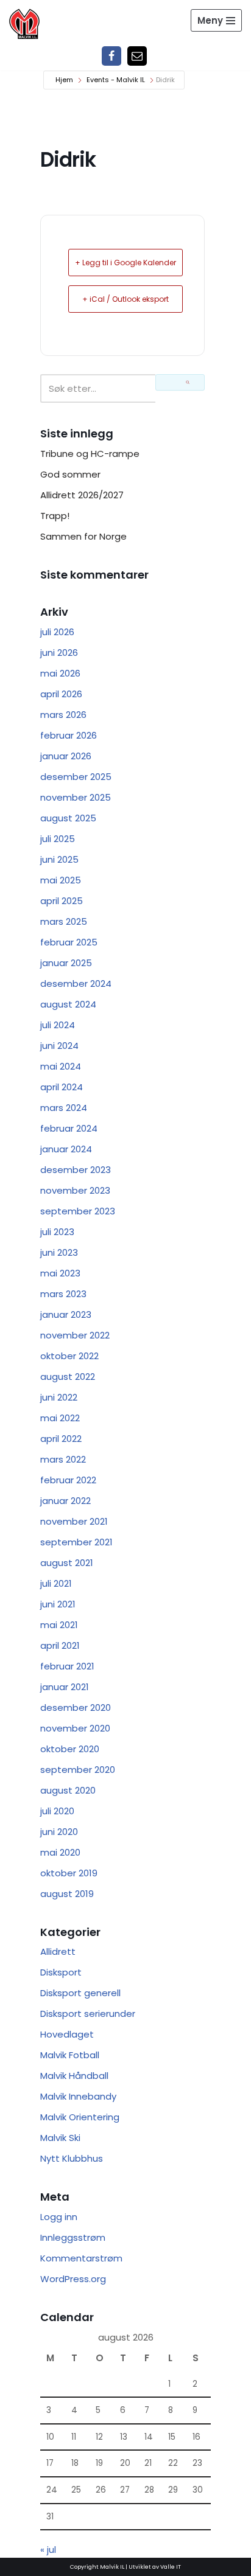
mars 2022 (63, 1459)
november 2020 (75, 1728)
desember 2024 (76, 983)
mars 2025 (64, 921)
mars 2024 (64, 1108)
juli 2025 (58, 839)
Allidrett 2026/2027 (82, 495)
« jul (48, 2550)
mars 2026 (63, 715)
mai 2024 (61, 1066)
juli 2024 (58, 1025)
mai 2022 (60, 1418)
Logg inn (59, 2217)
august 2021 (67, 1563)
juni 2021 (58, 1604)
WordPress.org (73, 2279)
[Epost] (137, 56)
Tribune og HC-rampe (90, 454)
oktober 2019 (69, 1873)
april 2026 (61, 694)
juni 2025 (59, 859)
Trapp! (55, 516)
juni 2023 (59, 1252)
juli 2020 (57, 1811)
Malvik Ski (60, 2138)
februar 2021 (67, 1666)
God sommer (70, 474)
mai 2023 (60, 1273)
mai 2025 (61, 880)
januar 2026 (66, 756)
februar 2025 (69, 942)
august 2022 (68, 1377)
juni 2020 (59, 1832)
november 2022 (75, 1335)
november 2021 (74, 1521)
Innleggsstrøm (73, 2237)
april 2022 (61, 1439)
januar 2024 (66, 1149)
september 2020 (78, 1770)
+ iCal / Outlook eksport (125, 299)
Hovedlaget (67, 2034)
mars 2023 (63, 1294)
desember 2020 (76, 1707)
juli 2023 (57, 1232)
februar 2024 (69, 1128)
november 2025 (76, 797)
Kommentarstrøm (81, 2258)
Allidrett (58, 1951)
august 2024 (68, 1004)
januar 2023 (66, 1314)
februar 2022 (68, 1480)
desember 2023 (76, 1170)
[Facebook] (111, 56)
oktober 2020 (70, 1749)
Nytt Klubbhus (72, 2158)
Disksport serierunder (88, 2014)
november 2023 (75, 1190)
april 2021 (60, 1645)
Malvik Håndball (74, 2076)
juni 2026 (59, 653)
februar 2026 (69, 735)
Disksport (61, 1972)
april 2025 (62, 901)
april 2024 (62, 1087)
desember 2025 (76, 777)
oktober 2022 (69, 1356)
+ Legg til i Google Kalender (125, 263)
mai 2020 (60, 1852)
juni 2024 (59, 1046)
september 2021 (76, 1542)
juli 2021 (56, 1583)
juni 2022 (59, 1397)
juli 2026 (57, 632)
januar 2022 (65, 1501)
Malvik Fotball (70, 2055)
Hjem (64, 80)
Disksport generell (80, 1993)
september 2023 (78, 1211)
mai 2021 (59, 1625)
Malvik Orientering (80, 2117)
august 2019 (67, 1894)
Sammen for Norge (83, 536)
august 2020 (68, 1790)
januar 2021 (65, 1687)
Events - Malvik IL (116, 80)
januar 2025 (66, 963)
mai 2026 (60, 673)
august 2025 (68, 818)
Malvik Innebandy (78, 2096)
